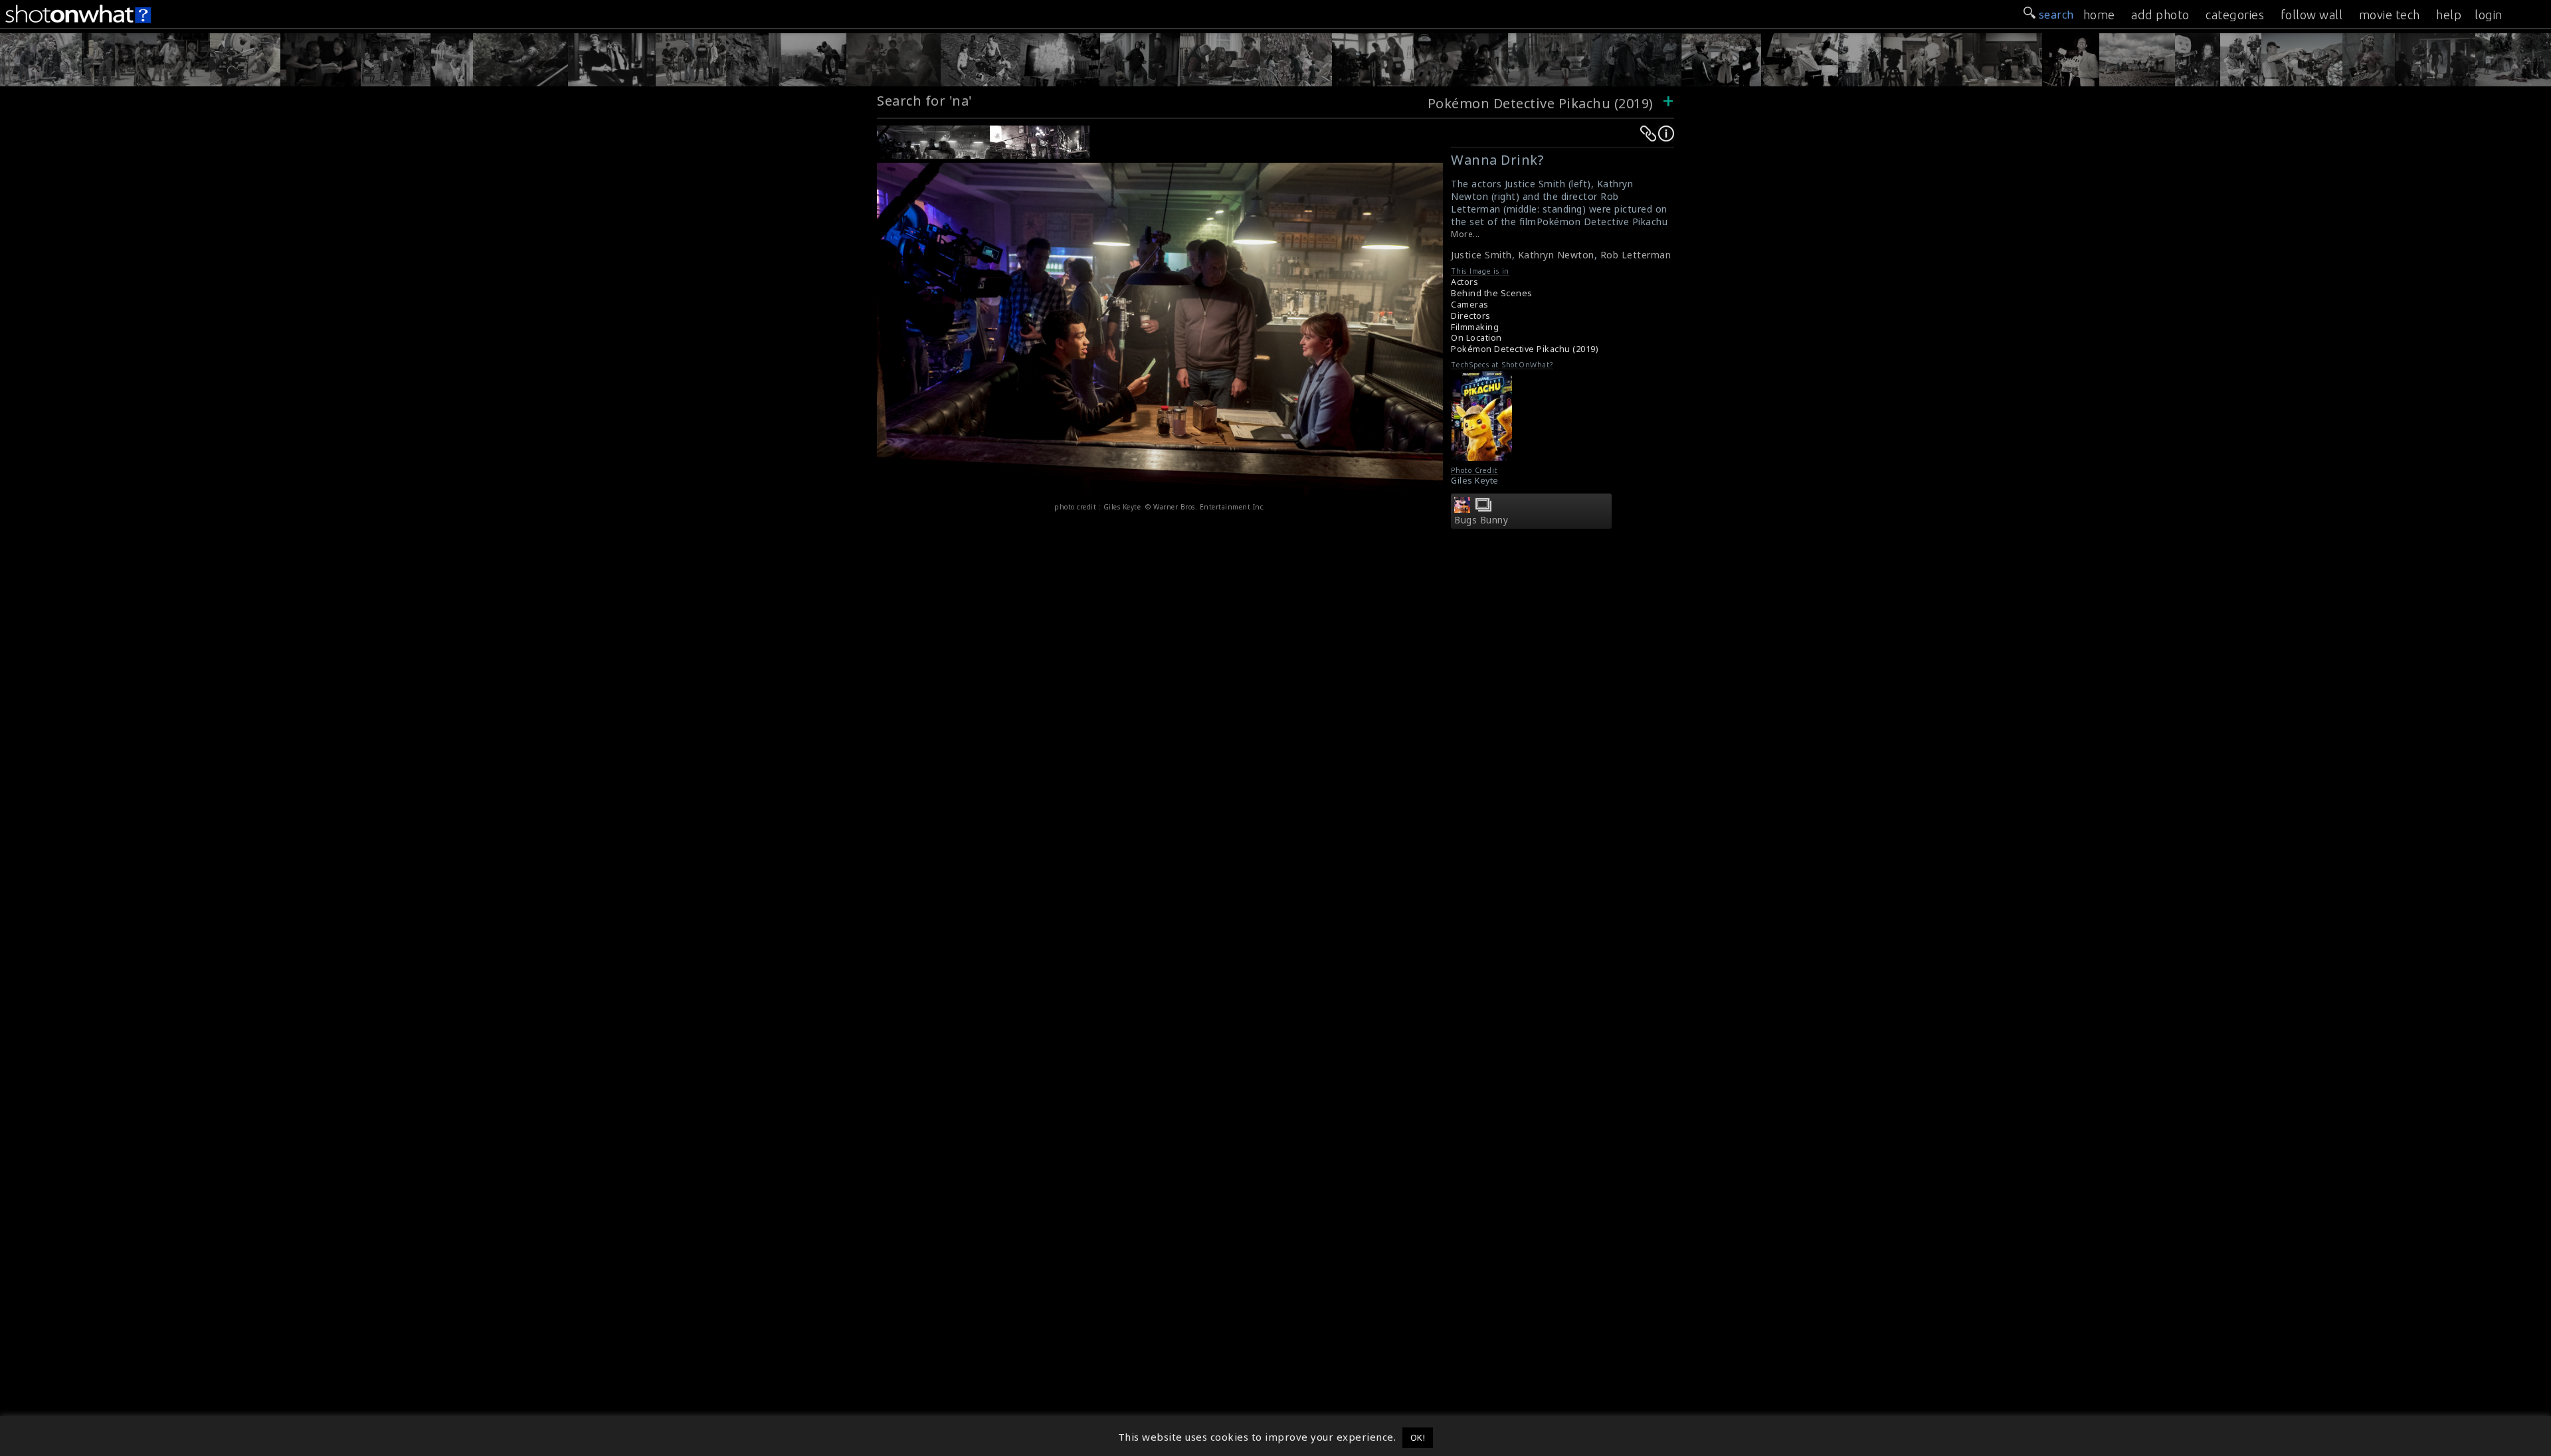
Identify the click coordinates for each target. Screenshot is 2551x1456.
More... (1465, 234)
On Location (1476, 338)
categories (2235, 15)
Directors (1471, 316)
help (2449, 15)
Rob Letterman (1636, 255)
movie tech (2390, 15)
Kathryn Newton (1556, 255)
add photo (2160, 15)
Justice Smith (1481, 255)
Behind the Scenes (1492, 293)
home (2099, 15)
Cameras (1470, 305)
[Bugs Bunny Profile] (1462, 509)
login (2489, 15)
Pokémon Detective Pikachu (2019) (1543, 103)
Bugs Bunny (1481, 520)
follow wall (2312, 15)
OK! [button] (1418, 1437)
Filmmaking (1475, 327)
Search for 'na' (925, 101)
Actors (1464, 282)
